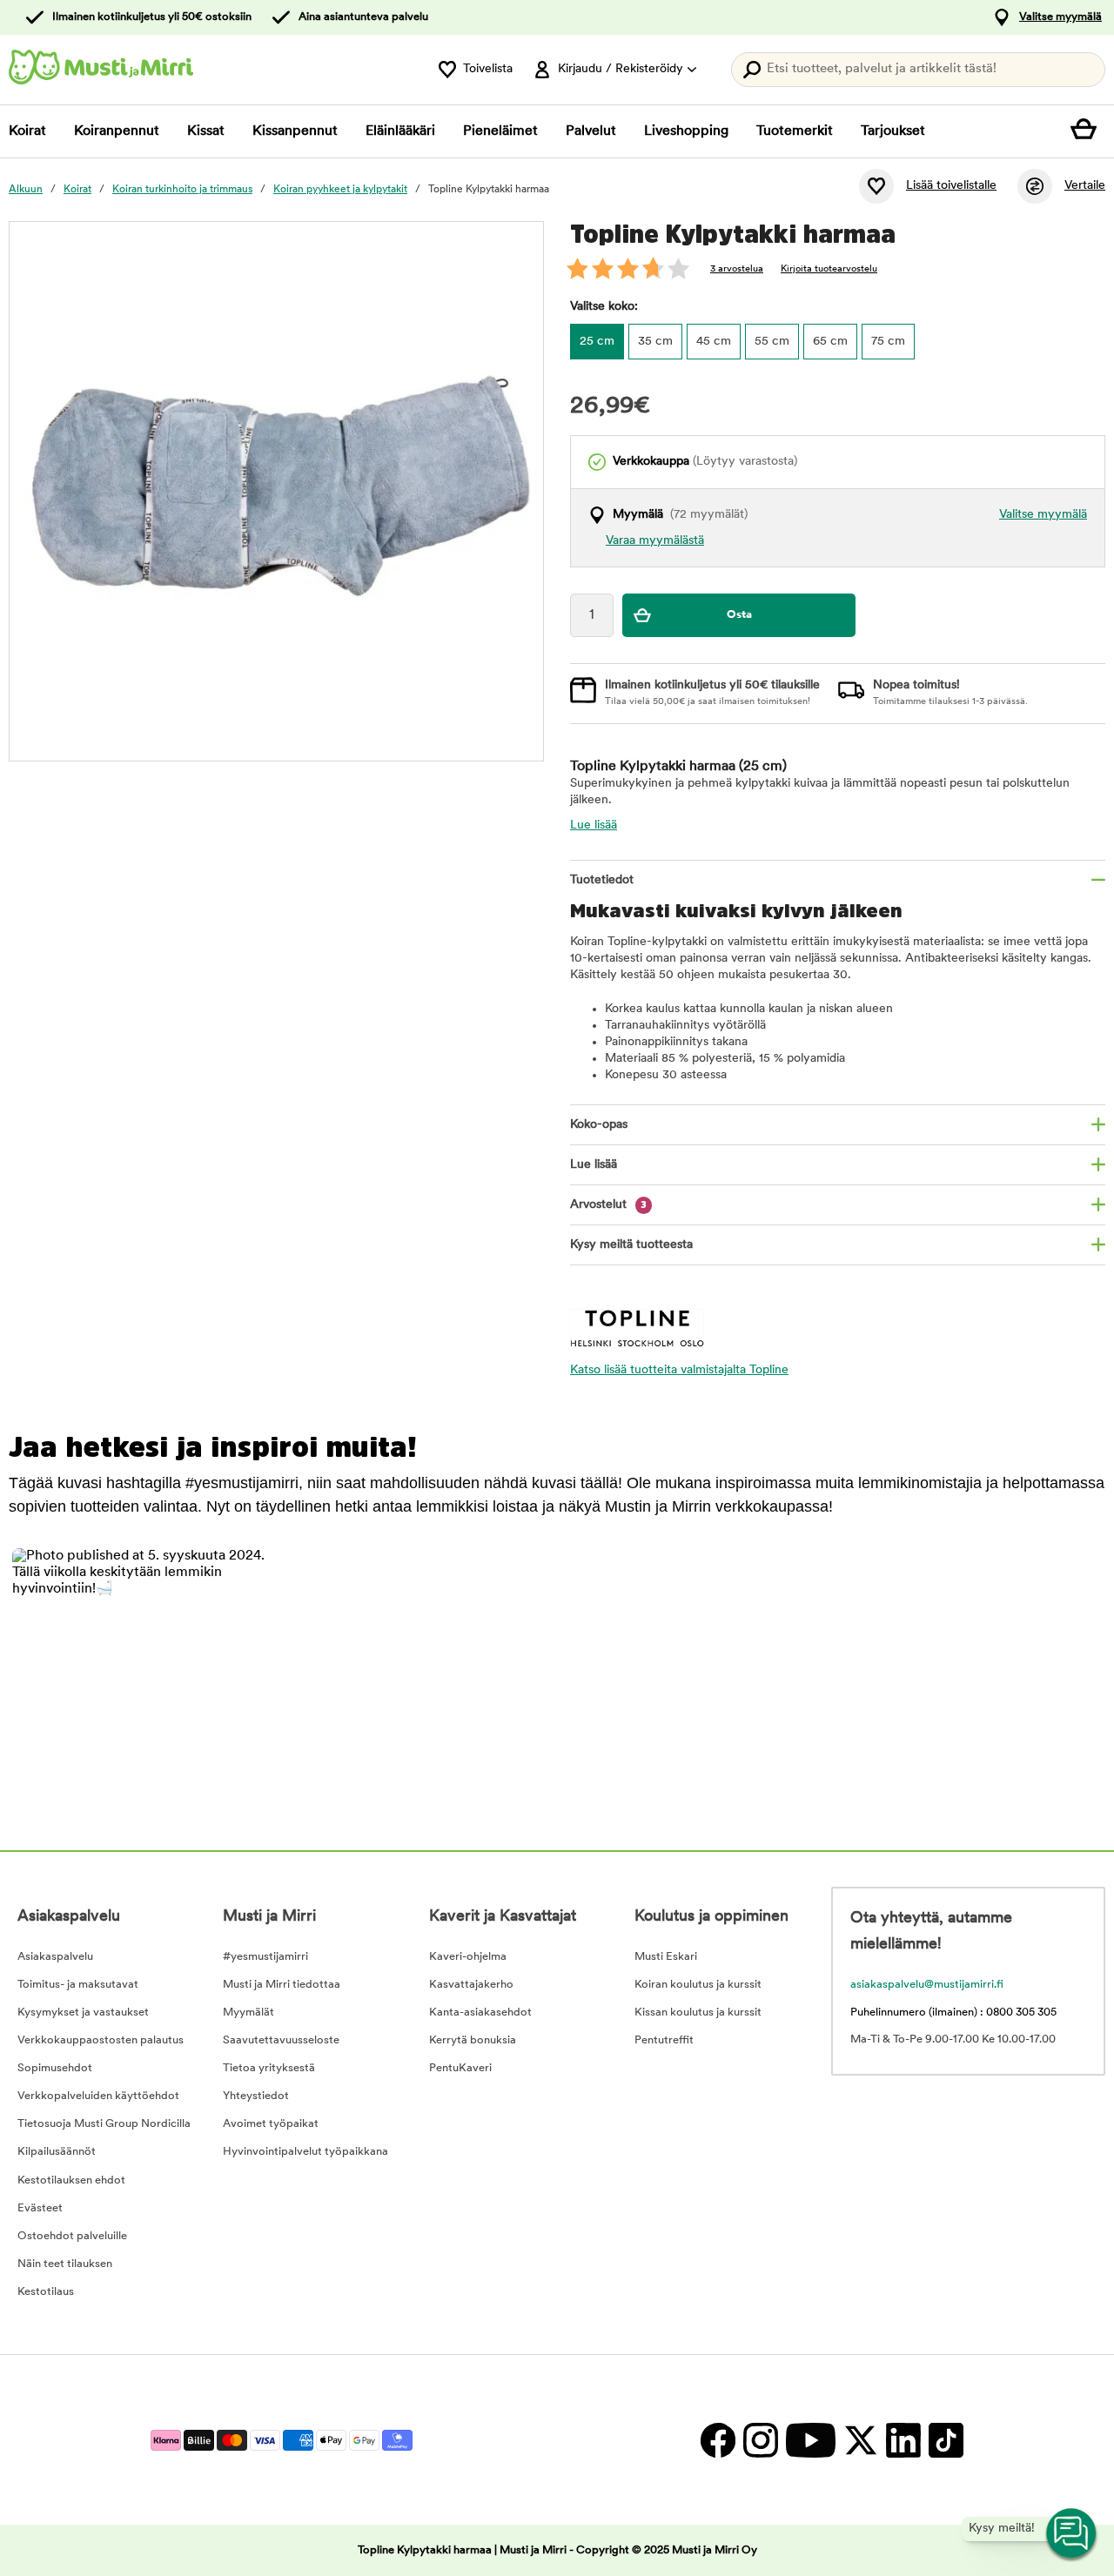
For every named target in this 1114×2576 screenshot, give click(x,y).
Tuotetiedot (602, 880)
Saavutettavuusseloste (281, 2040)
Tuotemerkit (795, 131)
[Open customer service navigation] (1072, 2534)
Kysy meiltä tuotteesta (631, 1245)
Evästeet (40, 2208)
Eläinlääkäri (400, 131)
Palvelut (591, 131)
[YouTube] (810, 2440)
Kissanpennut (295, 131)
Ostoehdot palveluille (72, 2236)
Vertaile (1085, 186)
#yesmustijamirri (265, 1957)
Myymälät (248, 2012)
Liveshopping (686, 131)
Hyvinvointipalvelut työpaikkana (305, 2152)
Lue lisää (594, 825)
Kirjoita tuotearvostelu (829, 269)
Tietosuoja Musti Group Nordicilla (104, 2124)
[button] (139, 1675)
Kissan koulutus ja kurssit (698, 2012)
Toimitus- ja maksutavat (78, 1985)
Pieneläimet (500, 131)
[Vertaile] (1035, 186)
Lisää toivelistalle (951, 186)
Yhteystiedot (256, 2096)
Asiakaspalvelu (55, 1957)
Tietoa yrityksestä (269, 2068)
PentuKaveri (460, 2068)
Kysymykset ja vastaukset (83, 2012)
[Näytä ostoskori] (1088, 131)
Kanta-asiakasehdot (480, 2012)
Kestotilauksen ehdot (71, 2180)
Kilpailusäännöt (57, 2152)
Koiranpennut (117, 131)
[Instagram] (760, 2440)
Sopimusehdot (55, 2068)
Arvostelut (608, 1205)
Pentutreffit (664, 2040)
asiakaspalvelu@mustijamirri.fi (927, 1985)
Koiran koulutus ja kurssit (698, 1985)
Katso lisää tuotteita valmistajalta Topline (679, 1370)
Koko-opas (599, 1125)
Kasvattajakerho (471, 1985)
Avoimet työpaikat (271, 2124)
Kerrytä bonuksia (473, 2040)
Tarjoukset (893, 131)
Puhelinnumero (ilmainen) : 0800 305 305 (953, 2012)
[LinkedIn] (903, 2440)
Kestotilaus (46, 2292)
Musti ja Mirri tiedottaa (282, 1985)
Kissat (206, 131)
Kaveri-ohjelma (468, 1957)
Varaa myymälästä (655, 541)
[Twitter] (860, 2440)
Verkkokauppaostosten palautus (101, 2040)
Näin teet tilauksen (65, 2264)
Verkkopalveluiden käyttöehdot (98, 2096)
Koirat (27, 131)
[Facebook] (718, 2440)
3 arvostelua (737, 269)
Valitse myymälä (1060, 17)
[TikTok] (944, 2440)
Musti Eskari (666, 1957)
